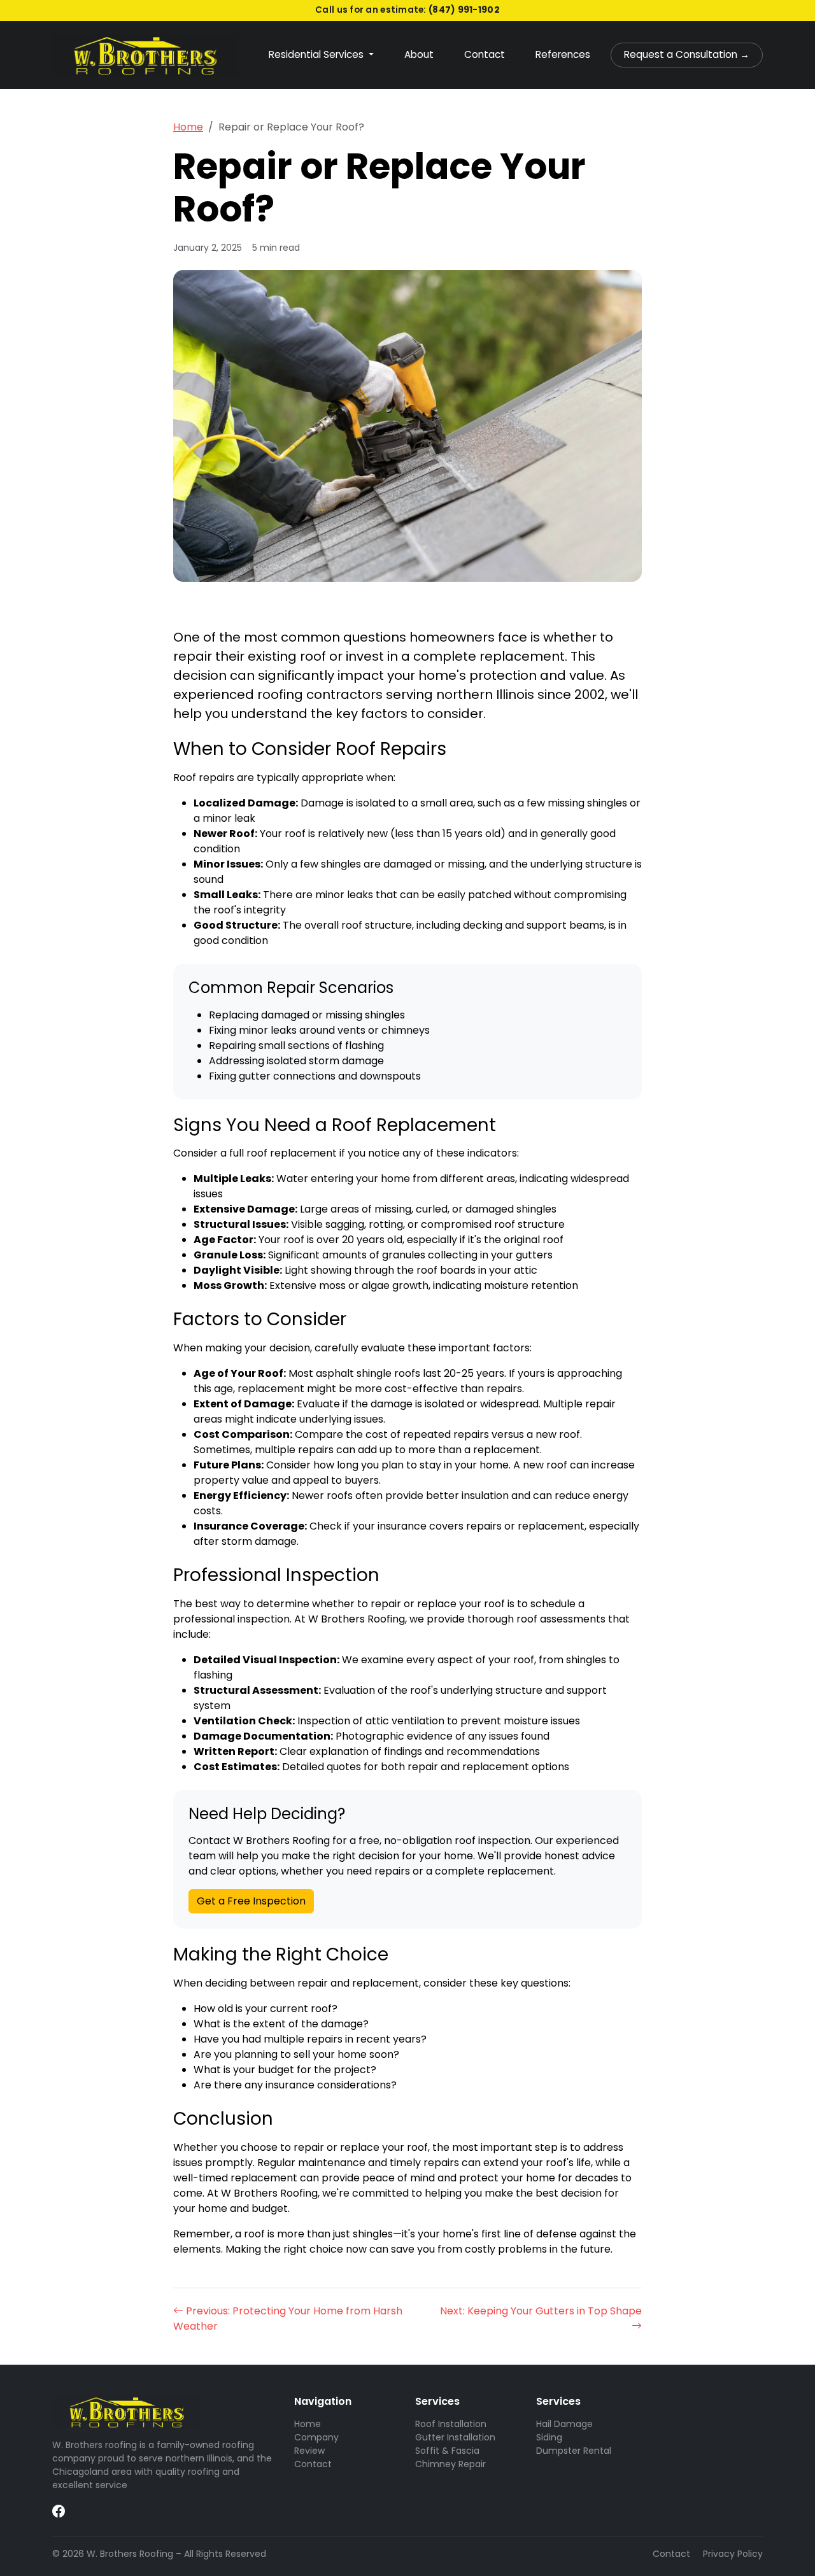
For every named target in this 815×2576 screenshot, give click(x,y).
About (419, 54)
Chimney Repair (450, 2464)
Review (309, 2451)
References (563, 54)
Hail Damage (564, 2424)
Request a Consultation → (687, 54)
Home (188, 127)
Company (316, 2437)
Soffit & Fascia (447, 2451)
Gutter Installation (455, 2437)
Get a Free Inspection (251, 1901)
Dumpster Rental (574, 2451)
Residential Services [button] (317, 54)
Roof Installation (451, 2424)
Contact (485, 54)
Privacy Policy (733, 2554)
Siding (549, 2437)
